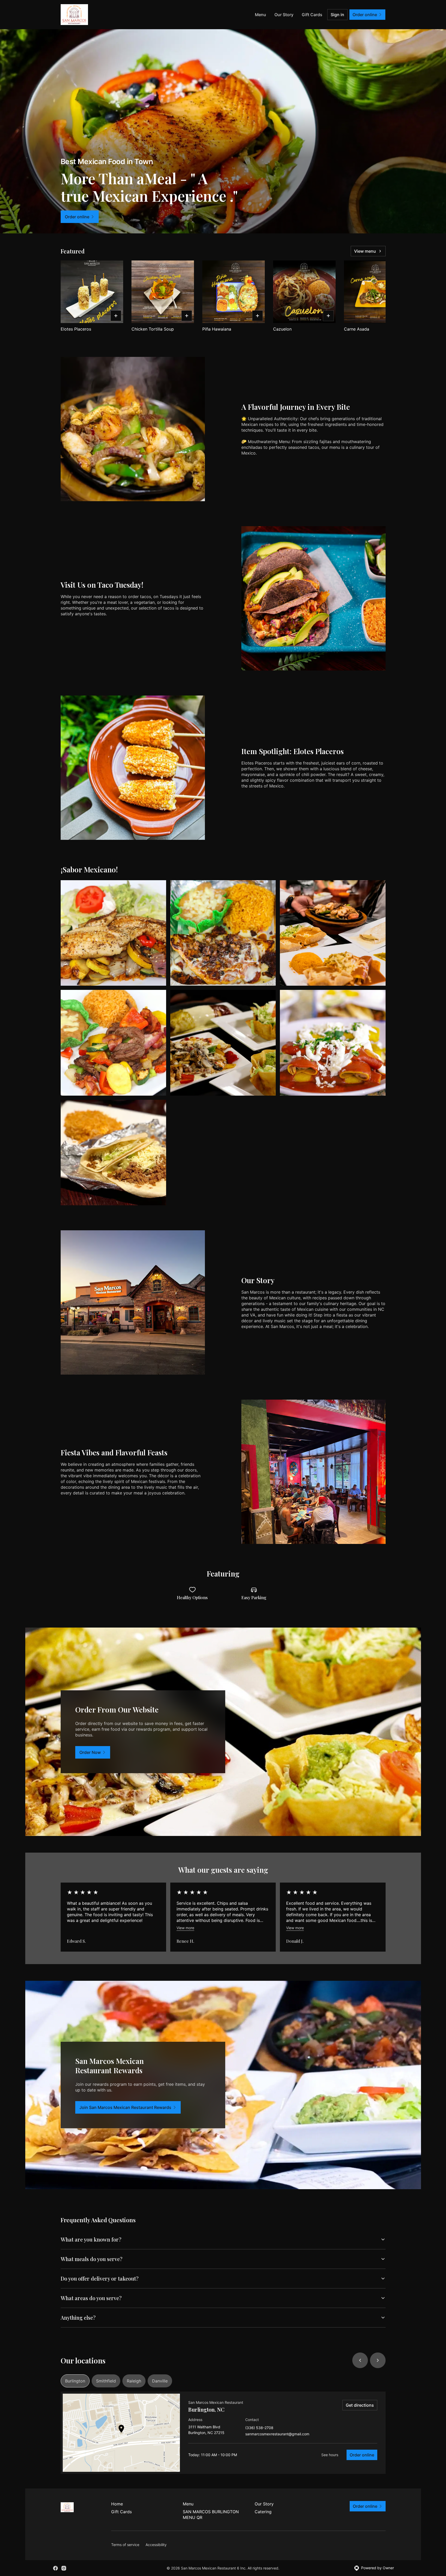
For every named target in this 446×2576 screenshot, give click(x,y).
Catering (263, 2512)
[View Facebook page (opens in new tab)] (55, 2568)
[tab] (75, 2381)
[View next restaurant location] (378, 2360)
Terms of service (125, 2545)
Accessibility (156, 2545)
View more (185, 1928)
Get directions (360, 2405)
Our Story (284, 15)
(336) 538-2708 (259, 2428)
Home (117, 2504)
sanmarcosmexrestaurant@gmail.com (277, 2434)
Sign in (337, 15)
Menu (260, 15)
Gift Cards (312, 15)
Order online (362, 2455)
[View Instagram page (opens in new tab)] (64, 2568)
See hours (330, 2455)
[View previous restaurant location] (360, 2360)
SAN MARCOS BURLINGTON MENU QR (211, 2515)
